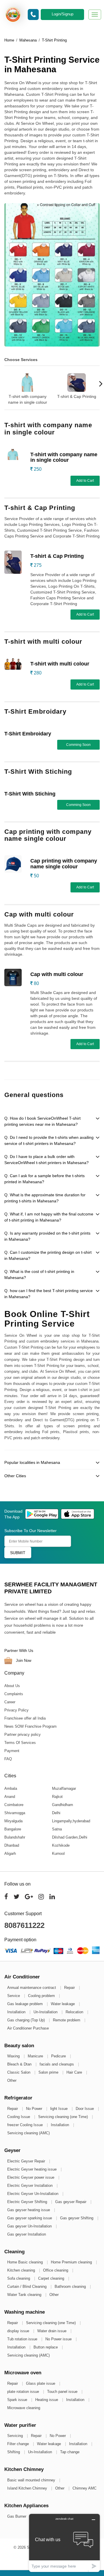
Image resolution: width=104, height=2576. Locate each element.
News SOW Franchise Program (30, 1726)
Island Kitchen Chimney (28, 2488)
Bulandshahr (15, 1837)
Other (12, 2080)
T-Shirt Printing (54, 40)
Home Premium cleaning (72, 2262)
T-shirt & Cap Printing (77, 396)
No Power (35, 2109)
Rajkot (57, 1797)
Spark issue (18, 2400)
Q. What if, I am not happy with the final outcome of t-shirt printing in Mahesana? (49, 1217)
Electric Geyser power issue (31, 2177)
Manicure (36, 2056)
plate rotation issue (24, 2392)
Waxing (14, 2056)
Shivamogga (15, 1813)
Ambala (11, 1788)
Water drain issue (52, 2331)
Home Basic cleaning (26, 2262)
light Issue (60, 2109)
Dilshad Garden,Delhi (70, 1837)
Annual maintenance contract (32, 1988)
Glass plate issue (41, 2383)
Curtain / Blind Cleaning (27, 2287)
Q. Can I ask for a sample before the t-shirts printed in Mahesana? (44, 1179)
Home (9, 40)
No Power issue (59, 2339)
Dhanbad (12, 1845)
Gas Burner (17, 2516)
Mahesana (28, 40)
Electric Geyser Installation (30, 2186)
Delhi (56, 1813)
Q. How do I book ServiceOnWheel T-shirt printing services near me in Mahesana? (42, 1121)
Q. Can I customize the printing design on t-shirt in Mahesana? (48, 1255)
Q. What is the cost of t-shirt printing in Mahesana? (39, 1275)
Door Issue (85, 2109)
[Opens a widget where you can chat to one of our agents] (64, 2543)
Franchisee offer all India (25, 1718)
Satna (57, 1829)
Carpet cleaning (52, 2278)
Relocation (75, 2012)
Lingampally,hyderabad (71, 1821)
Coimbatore (14, 1805)
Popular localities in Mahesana (32, 1462)
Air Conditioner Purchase (28, 2028)
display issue (19, 2331)
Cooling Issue (19, 2117)
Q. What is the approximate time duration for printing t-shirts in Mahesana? (45, 1198)
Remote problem (67, 2020)
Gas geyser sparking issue (30, 2218)
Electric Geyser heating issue (32, 2169)
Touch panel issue (63, 2392)
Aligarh (10, 1853)
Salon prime (49, 2072)
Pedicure (59, 2056)
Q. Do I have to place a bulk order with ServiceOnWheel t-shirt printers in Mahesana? (47, 1160)
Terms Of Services (20, 1743)
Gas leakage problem (26, 2004)
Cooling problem (42, 1996)
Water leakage (63, 2004)
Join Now (23, 1660)
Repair (70, 1988)
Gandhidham (63, 1805)
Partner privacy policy (23, 1735)
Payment (12, 1751)
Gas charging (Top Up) (27, 2020)
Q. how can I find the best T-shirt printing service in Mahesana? (49, 1294)
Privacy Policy (16, 1710)
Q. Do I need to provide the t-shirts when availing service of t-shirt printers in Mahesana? (49, 1140)
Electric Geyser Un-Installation (33, 2194)
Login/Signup (63, 14)
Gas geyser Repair (71, 2202)
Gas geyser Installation (27, 2234)
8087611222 (24, 1925)
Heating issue (47, 2400)
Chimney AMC (84, 2488)
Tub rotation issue (23, 2339)
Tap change (70, 2452)
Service (14, 1996)
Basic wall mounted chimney (32, 2480)
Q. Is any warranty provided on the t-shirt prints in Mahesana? (47, 1236)
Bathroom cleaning (71, 2287)
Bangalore (13, 1829)
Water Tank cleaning (25, 2295)
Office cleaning (56, 2270)
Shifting (14, 2452)
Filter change (19, 2444)
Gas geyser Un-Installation (30, 2226)
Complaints (14, 1694)
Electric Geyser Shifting (28, 2202)
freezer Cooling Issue (26, 2125)
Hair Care (75, 2072)
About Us (12, 1686)
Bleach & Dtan (20, 2064)
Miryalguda (13, 1821)
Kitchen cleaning (22, 2270)
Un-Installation (46, 2012)
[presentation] (3, 384)
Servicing (16, 2436)
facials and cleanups (57, 2064)
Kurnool (58, 1853)
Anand (10, 1797)
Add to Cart (85, 481)
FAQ (8, 1759)
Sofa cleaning (19, 2278)
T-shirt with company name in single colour (28, 399)
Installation (17, 2012)
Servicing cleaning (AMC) (28, 2133)
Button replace (46, 2347)
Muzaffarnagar (64, 1788)
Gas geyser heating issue (29, 2210)
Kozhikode (61, 1845)
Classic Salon (19, 2072)
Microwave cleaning (24, 2408)
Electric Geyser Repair (27, 2161)
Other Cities (15, 1476)
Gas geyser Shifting (77, 2218)
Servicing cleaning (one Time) (64, 2117)
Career (10, 1702)
